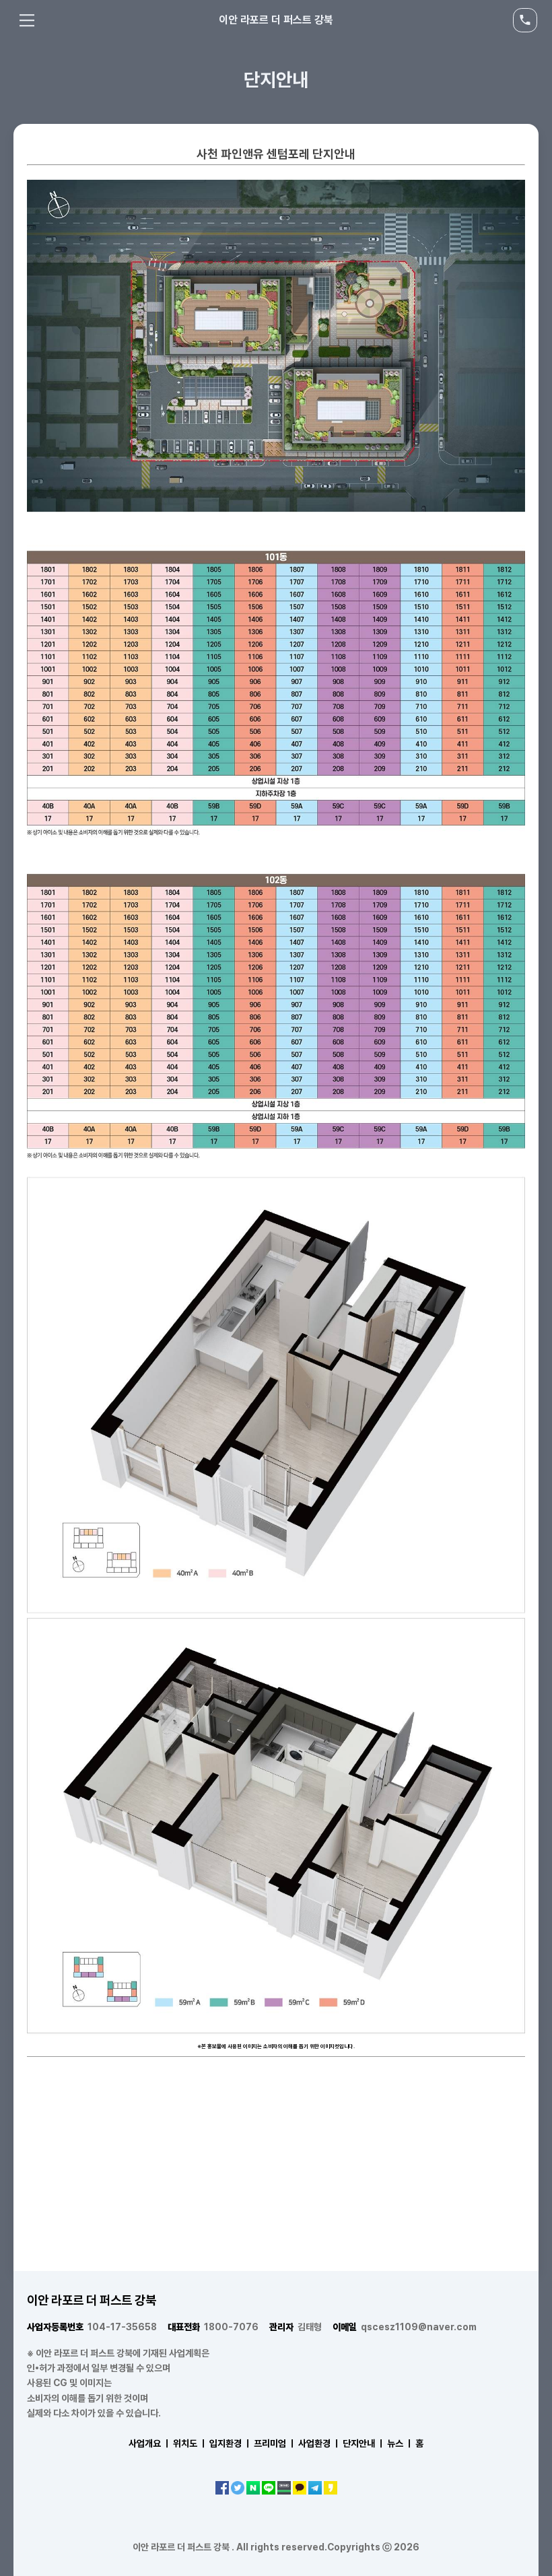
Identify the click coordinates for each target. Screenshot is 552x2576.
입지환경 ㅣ (231, 2443)
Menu (27, 20)
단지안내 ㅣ (364, 2443)
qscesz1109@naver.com (405, 2327)
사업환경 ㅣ (319, 2443)
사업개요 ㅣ (150, 2443)
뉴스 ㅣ (400, 2443)
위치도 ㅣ (190, 2443)
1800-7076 (213, 2327)
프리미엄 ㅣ (275, 2443)
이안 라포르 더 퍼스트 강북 (276, 20)
